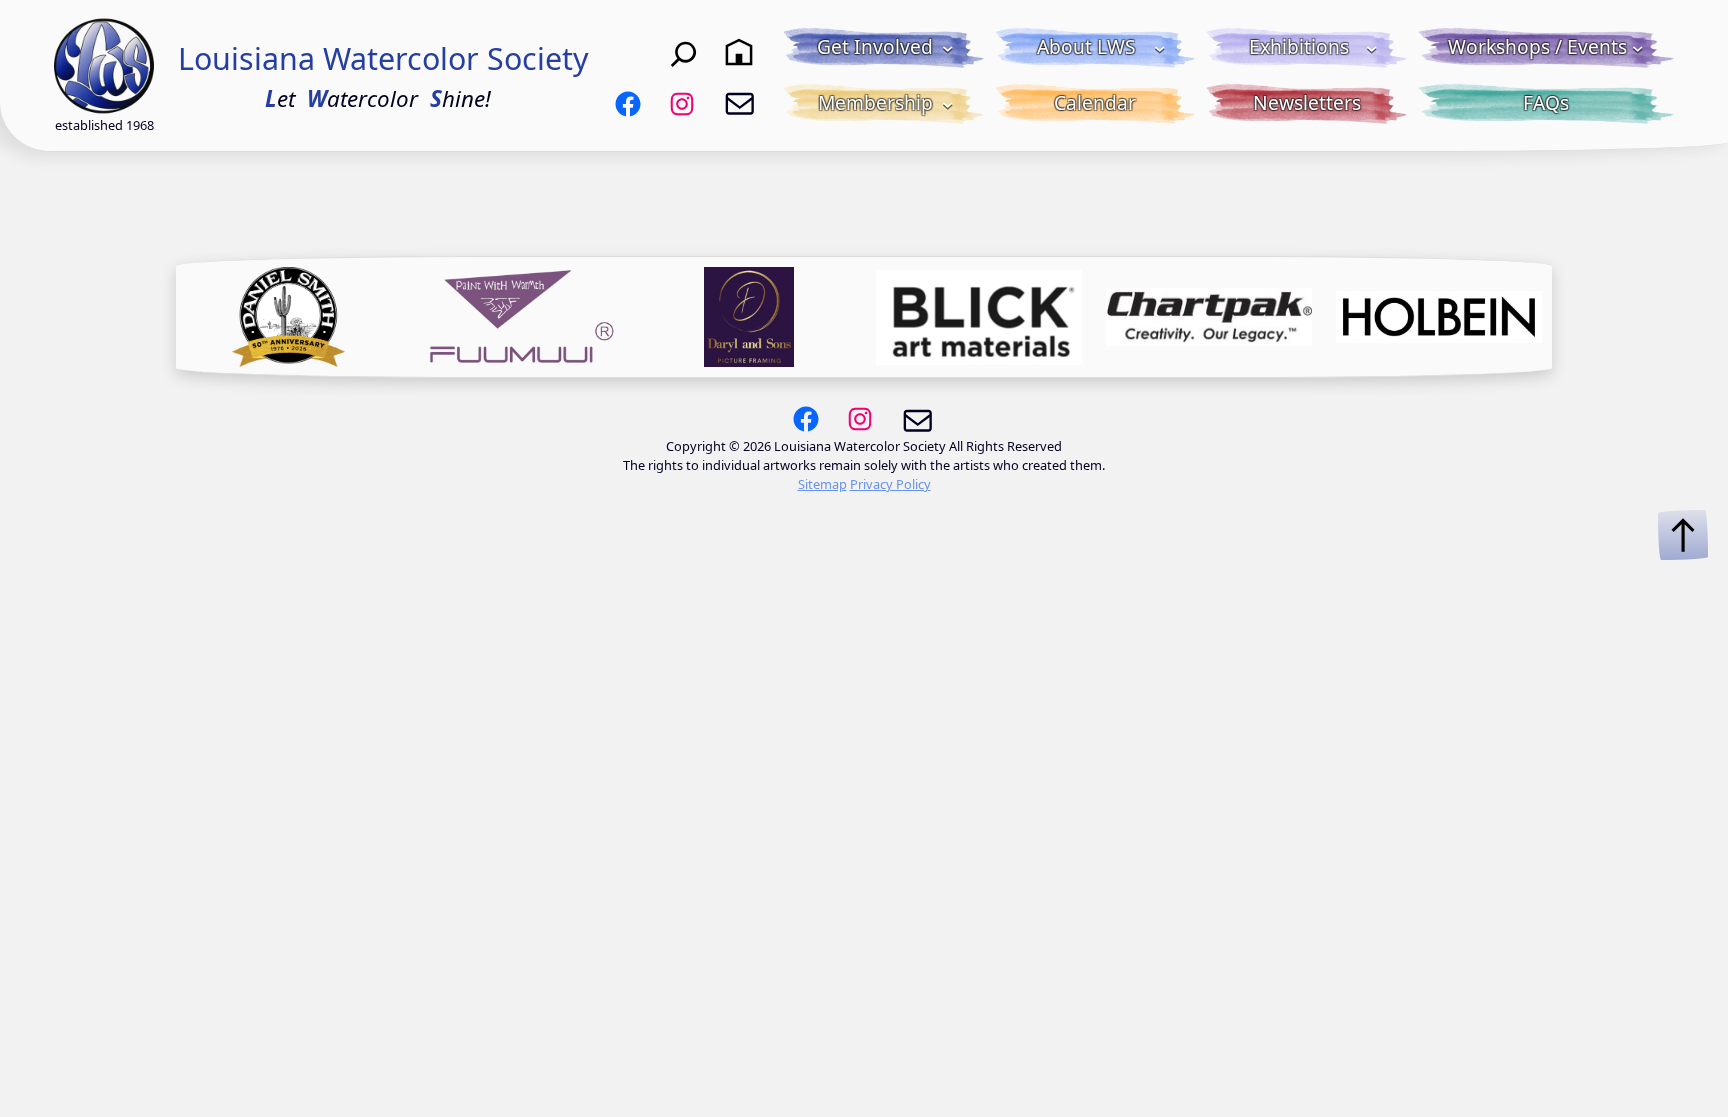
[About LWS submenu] (1160, 48)
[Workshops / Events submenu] (1638, 48)
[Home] (739, 52)
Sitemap (822, 484)
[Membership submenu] (948, 104)
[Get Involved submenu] (948, 48)
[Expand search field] (684, 52)
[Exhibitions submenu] (1372, 48)
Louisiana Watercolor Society (383, 58)
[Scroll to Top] (1683, 535)
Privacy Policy (890, 484)
